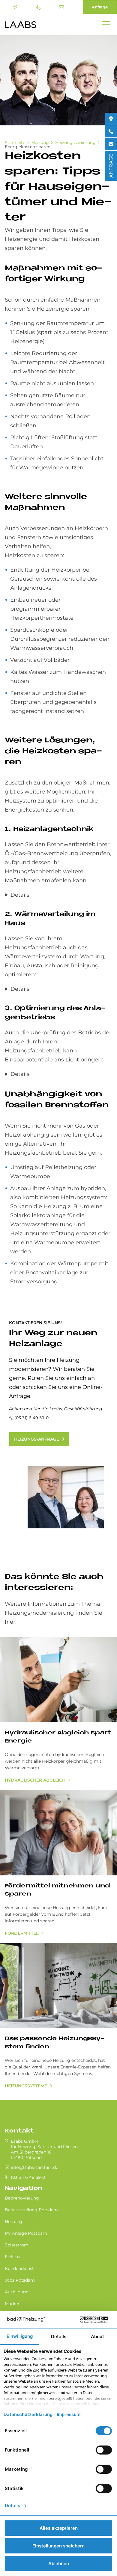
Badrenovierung (22, 2198)
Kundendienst (19, 2268)
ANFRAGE (111, 166)
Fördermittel (22, 1933)
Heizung (40, 143)
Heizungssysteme (26, 2086)
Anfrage (100, 7)
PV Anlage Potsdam (26, 2233)
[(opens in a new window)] (111, 119)
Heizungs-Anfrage (37, 1439)
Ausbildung (17, 2292)
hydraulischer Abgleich (35, 1780)
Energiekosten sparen (28, 147)
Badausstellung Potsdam (31, 2210)
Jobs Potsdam (20, 2280)
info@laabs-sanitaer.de (62, 7)
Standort (16, 7)
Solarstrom (17, 2245)
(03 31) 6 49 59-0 (39, 7)
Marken (13, 2304)
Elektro (12, 2257)
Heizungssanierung (75, 143)
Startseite (15, 143)
